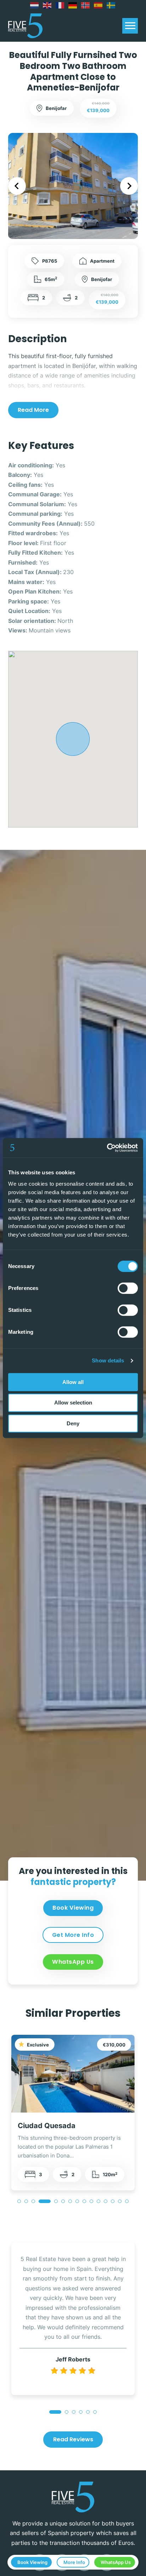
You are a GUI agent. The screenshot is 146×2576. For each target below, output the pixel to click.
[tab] (19, 2201)
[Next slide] (129, 186)
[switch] (128, 1288)
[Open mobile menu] (130, 26)
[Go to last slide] (17, 186)
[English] (47, 5)
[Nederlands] (35, 5)
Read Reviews (73, 2439)
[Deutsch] (73, 5)
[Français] (60, 5)
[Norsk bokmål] (86, 5)
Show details (108, 1360)
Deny (73, 1423)
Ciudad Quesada (47, 2125)
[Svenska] (111, 5)
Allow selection (73, 1403)
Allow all (73, 1382)
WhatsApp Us (73, 1962)
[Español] (99, 5)
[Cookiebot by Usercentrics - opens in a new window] (107, 1148)
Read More (33, 410)
